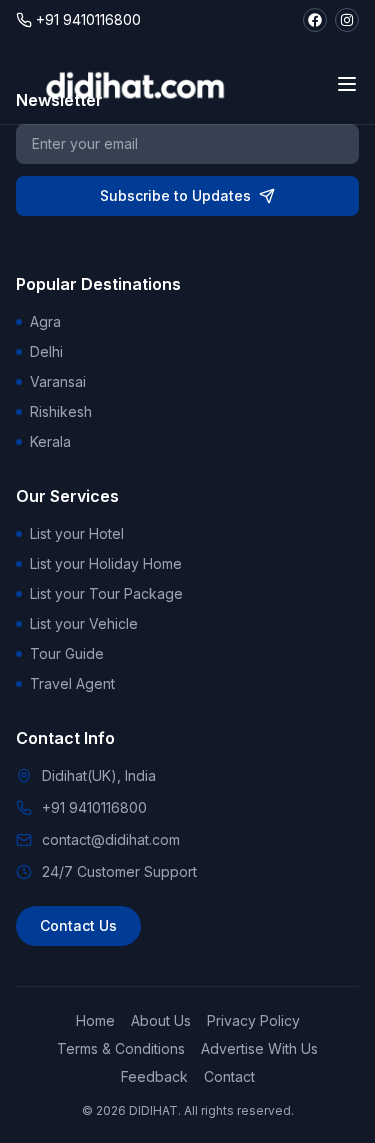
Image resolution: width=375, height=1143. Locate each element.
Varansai (58, 381)
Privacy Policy (253, 1020)
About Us (161, 1020)
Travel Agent (72, 683)
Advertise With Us (259, 1048)
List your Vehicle (84, 623)
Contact (229, 1076)
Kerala (50, 441)
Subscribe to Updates (175, 195)
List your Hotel (77, 533)
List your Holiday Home (106, 563)
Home (95, 1020)
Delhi (46, 351)
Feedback (154, 1076)
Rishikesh (61, 411)
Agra (45, 321)
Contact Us (78, 925)
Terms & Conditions (121, 1048)
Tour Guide (67, 653)
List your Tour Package (106, 593)
